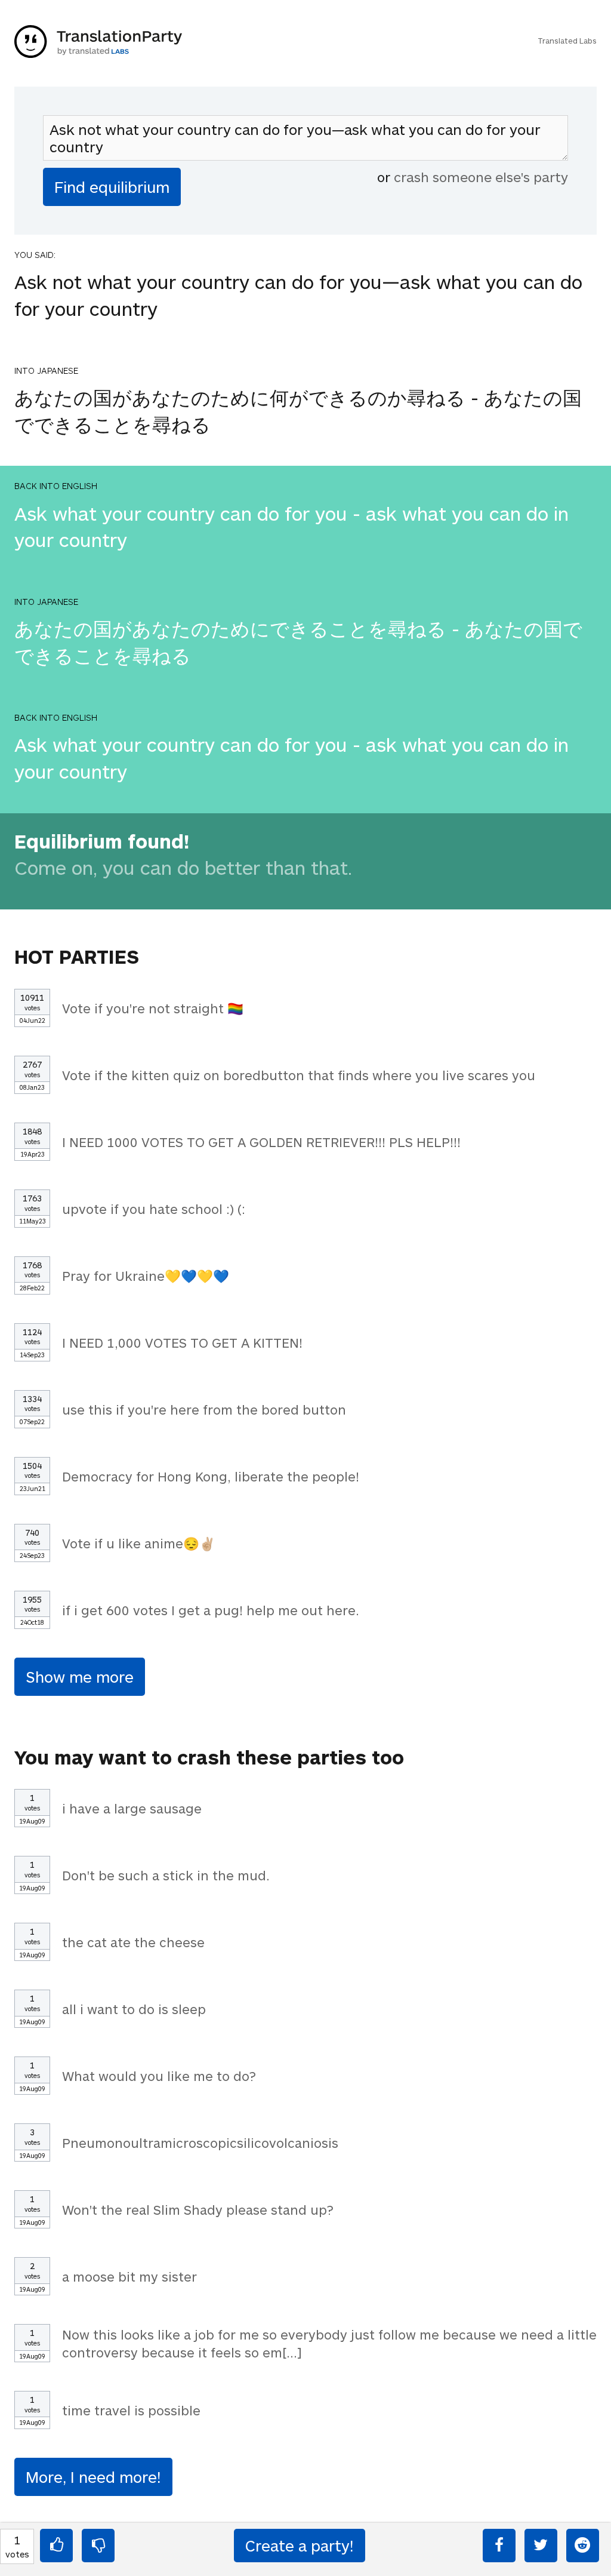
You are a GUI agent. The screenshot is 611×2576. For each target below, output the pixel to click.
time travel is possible (131, 2410)
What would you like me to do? (159, 2076)
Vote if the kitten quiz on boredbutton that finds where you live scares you (299, 1075)
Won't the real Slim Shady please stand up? (198, 2209)
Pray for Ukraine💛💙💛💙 (146, 1275)
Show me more (80, 1676)
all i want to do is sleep (134, 2009)
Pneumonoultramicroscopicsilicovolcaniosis (200, 2142)
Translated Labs (567, 41)
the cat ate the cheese (133, 1942)
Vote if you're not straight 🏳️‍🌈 (153, 1008)
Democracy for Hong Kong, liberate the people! (211, 1476)
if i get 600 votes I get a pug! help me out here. (211, 1610)
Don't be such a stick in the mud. (166, 1875)
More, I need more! (93, 2477)
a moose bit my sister (129, 2276)
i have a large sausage (132, 1808)
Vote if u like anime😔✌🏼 (139, 1543)
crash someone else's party (481, 177)
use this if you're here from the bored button (204, 1409)
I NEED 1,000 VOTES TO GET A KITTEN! (182, 1342)
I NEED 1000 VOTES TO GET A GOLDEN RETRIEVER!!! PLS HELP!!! (261, 1142)
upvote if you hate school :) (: (154, 1209)
